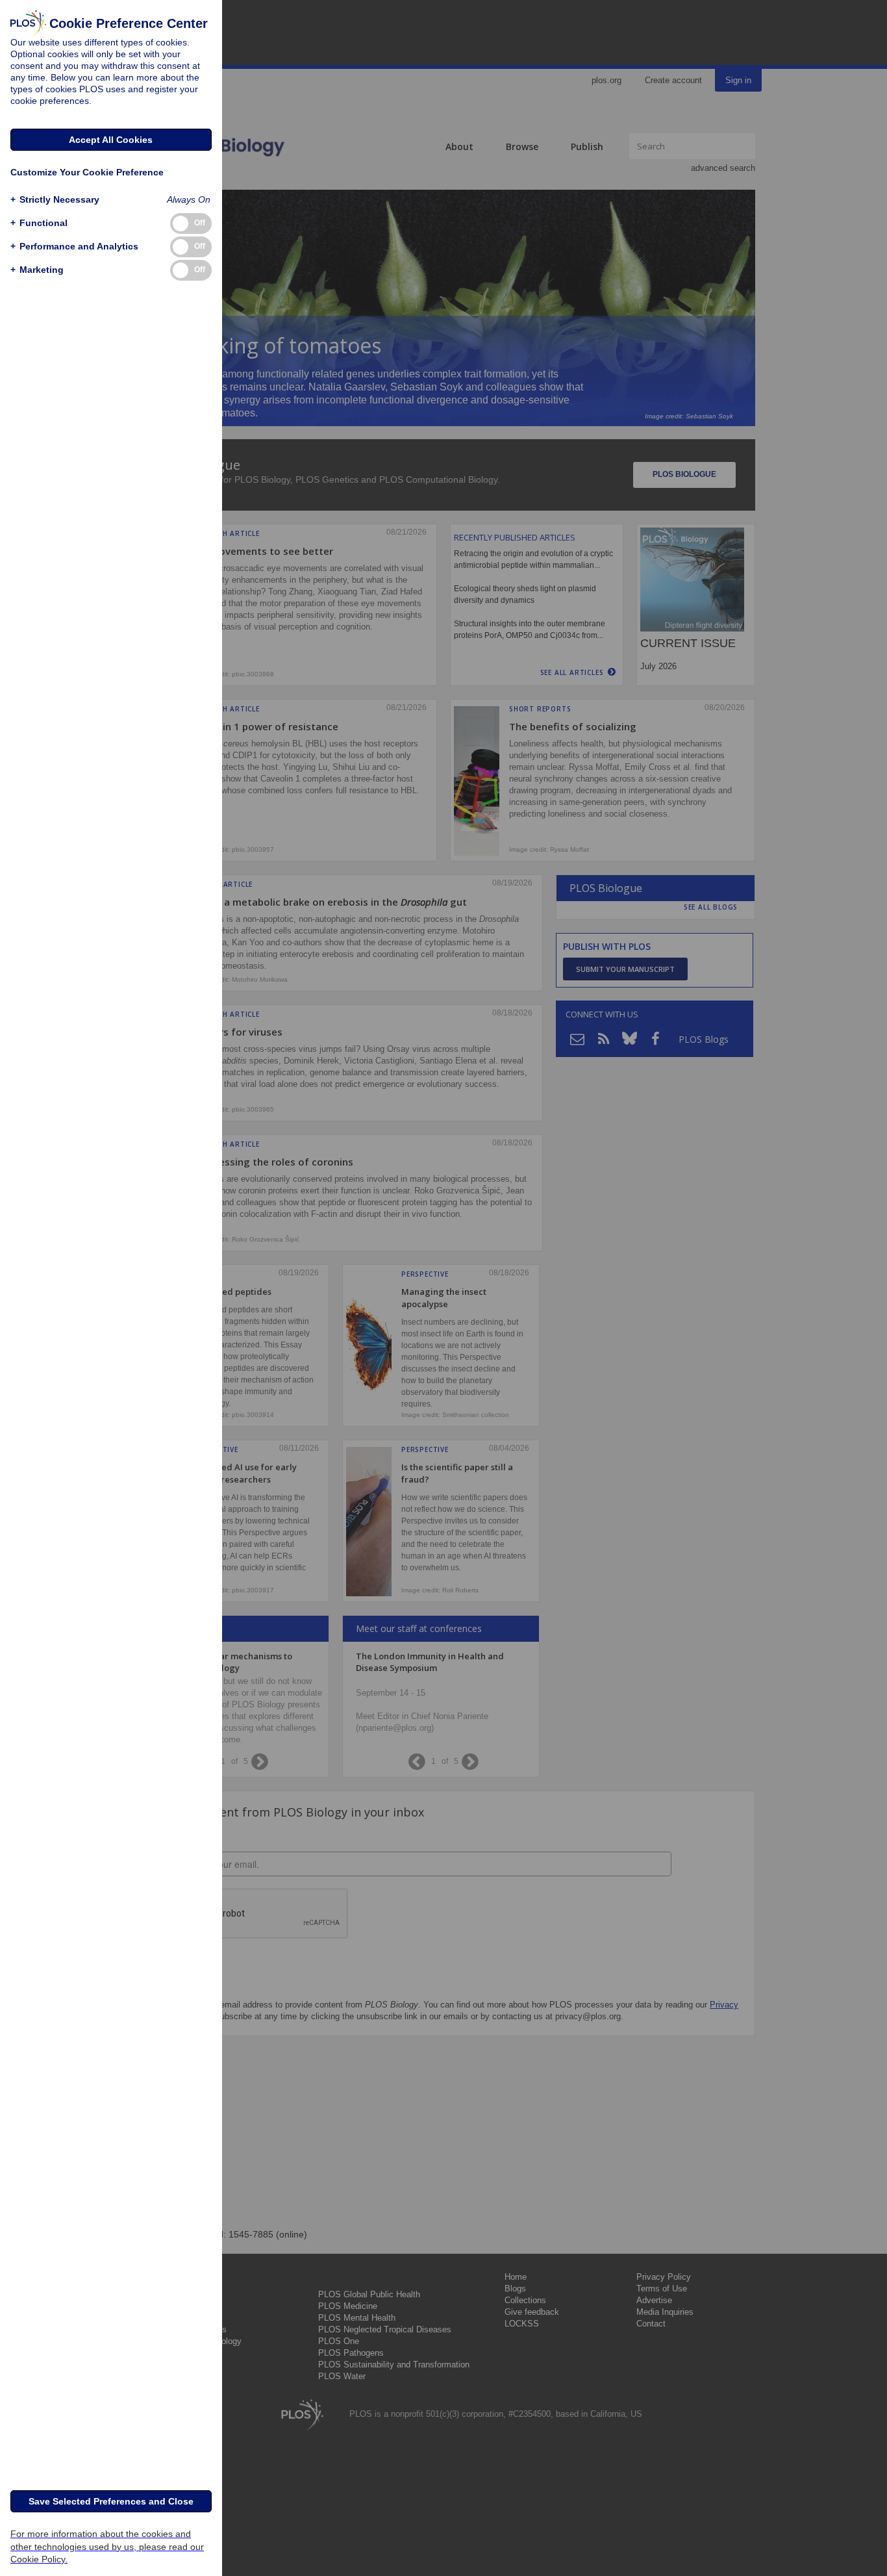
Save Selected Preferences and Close (111, 2501)
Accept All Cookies (111, 140)
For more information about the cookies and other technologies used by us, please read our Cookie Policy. (107, 2546)
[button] (55, 200)
